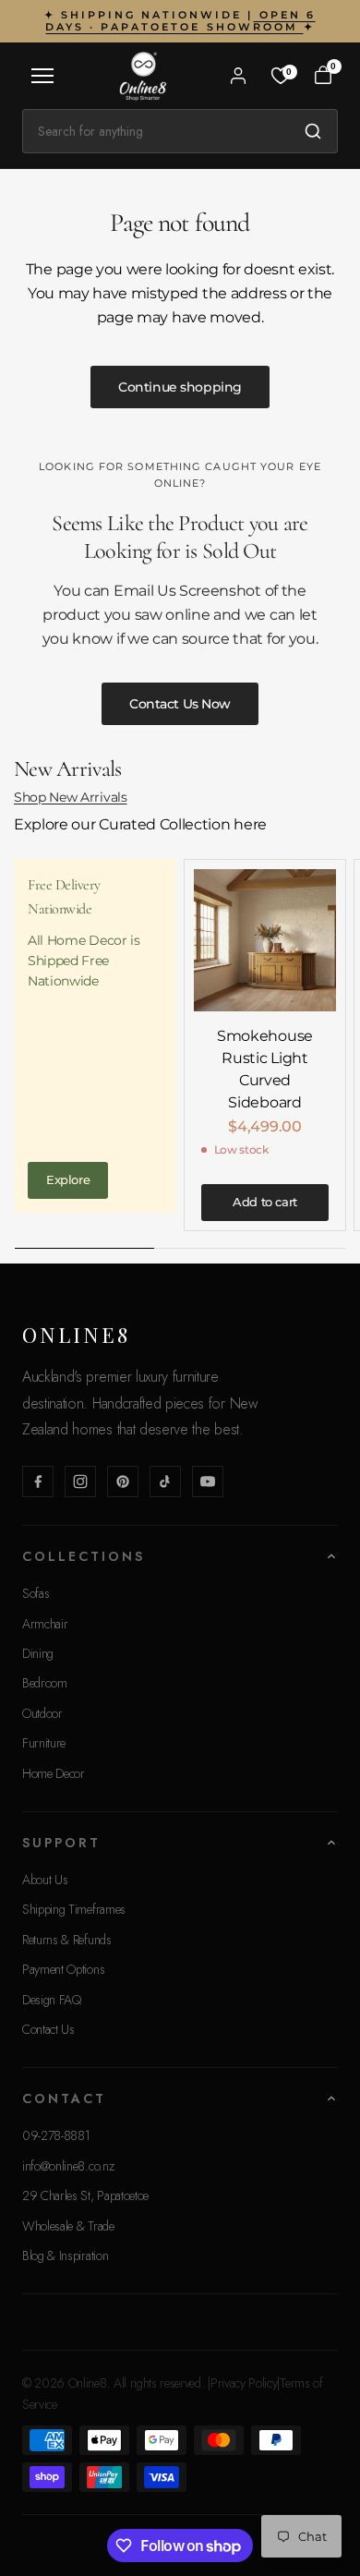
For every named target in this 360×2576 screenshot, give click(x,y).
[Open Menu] (42, 76)
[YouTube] (208, 1482)
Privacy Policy (244, 2383)
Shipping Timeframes (74, 1909)
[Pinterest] (123, 1482)
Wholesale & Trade (68, 2226)
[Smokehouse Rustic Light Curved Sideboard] (265, 940)
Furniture (44, 1743)
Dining (38, 1653)
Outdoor (42, 1713)
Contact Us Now (180, 704)
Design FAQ (52, 2000)
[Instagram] (80, 1482)
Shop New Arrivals (71, 797)
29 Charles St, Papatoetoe (85, 2195)
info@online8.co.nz (68, 2166)
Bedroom (45, 1683)
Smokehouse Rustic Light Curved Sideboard (265, 1069)
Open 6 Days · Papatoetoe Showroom (180, 21)
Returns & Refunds (67, 1940)
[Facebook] (38, 1482)
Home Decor (54, 1773)
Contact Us (48, 2029)
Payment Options (63, 1969)
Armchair (45, 1624)
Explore (68, 1179)
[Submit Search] (313, 131)
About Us (45, 1880)
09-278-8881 (56, 2135)
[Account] (238, 76)
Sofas (36, 1593)
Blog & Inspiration (65, 2256)
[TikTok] (165, 1482)
